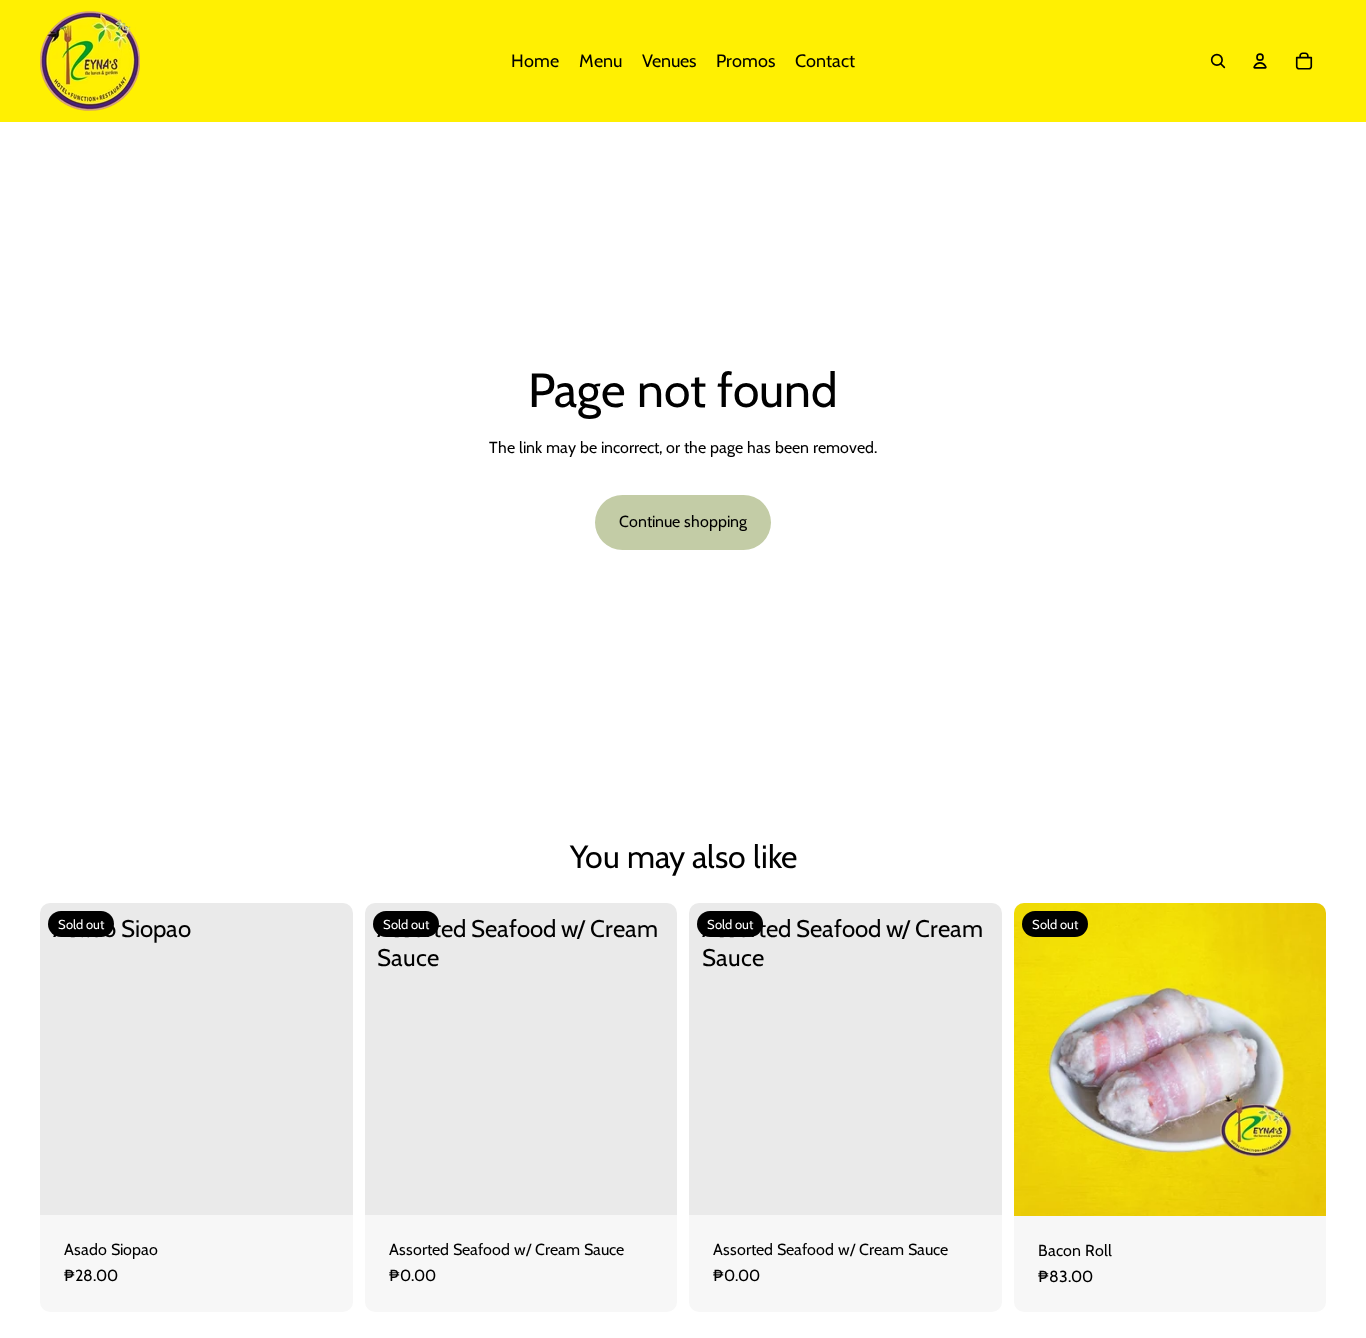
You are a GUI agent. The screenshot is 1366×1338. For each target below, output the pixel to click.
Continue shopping (683, 521)
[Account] (1260, 61)
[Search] (1218, 61)
